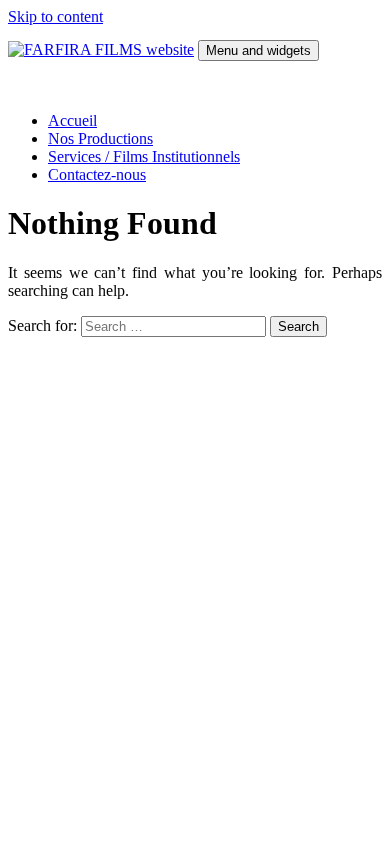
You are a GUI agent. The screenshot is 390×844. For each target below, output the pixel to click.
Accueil (72, 120)
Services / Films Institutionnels (144, 156)
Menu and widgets (258, 50)
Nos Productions (100, 138)
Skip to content (55, 16)
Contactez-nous (97, 174)
